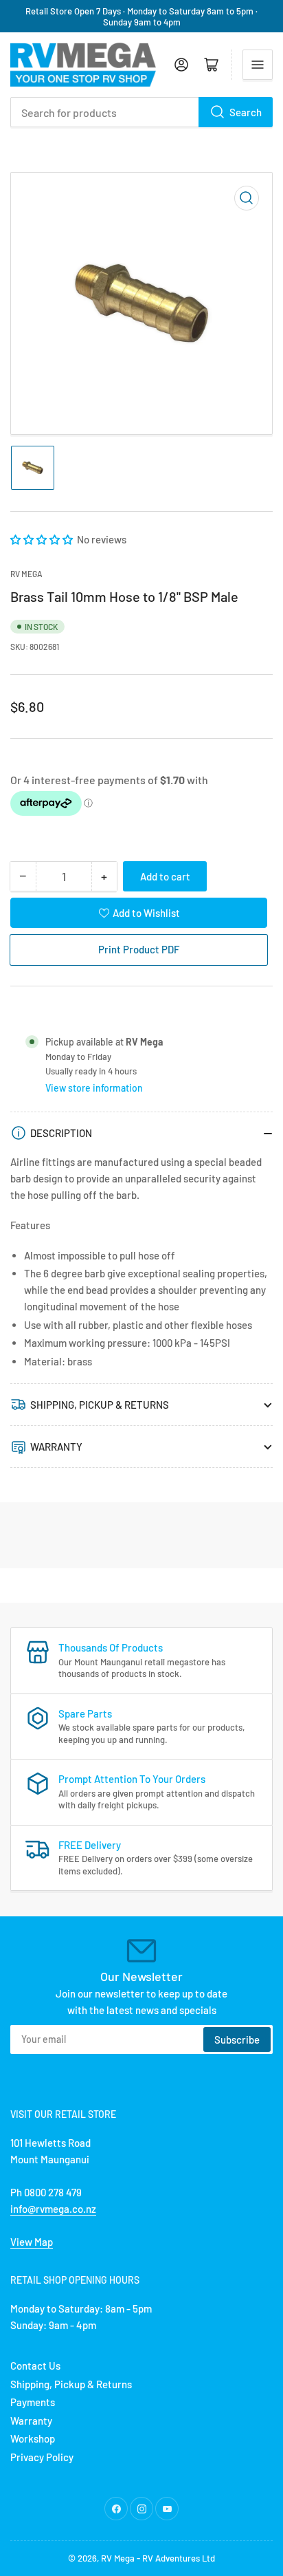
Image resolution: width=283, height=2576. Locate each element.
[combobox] (141, 112)
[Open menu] (258, 65)
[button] (43, 539)
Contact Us (35, 2366)
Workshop (33, 2438)
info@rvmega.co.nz (53, 2209)
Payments (33, 2402)
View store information (94, 1088)
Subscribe (237, 2039)
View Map (32, 2242)
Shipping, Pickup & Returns (71, 2384)
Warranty (31, 2421)
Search (246, 112)
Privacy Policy (42, 2457)
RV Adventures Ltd (179, 2558)
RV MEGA (26, 574)
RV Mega (118, 2558)
